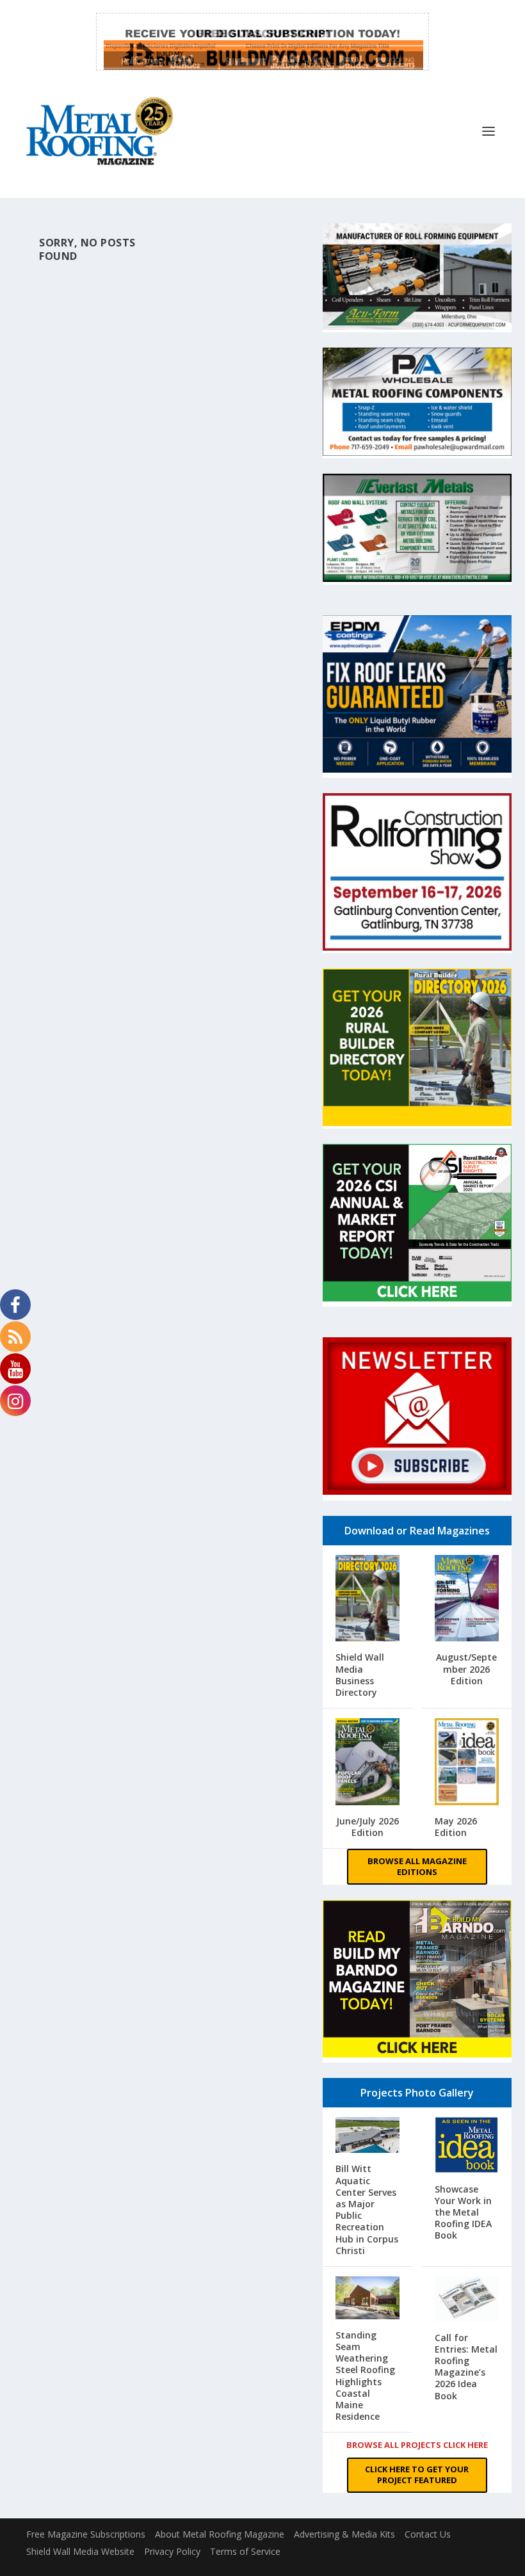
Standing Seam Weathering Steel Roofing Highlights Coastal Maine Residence (365, 2376)
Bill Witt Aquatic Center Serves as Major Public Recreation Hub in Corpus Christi (367, 2209)
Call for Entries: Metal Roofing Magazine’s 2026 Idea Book (466, 2367)
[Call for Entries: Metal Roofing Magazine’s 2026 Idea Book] (467, 2300)
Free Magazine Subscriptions (86, 2534)
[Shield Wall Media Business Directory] (367, 1600)
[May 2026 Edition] (467, 1763)
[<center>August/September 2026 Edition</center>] (467, 1600)
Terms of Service (245, 2551)
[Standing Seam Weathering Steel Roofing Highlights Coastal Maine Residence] (367, 2299)
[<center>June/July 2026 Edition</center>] (367, 1763)
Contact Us (428, 2534)
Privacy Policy (172, 2551)
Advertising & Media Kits (344, 2534)
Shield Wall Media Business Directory (360, 1675)
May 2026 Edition (456, 1827)
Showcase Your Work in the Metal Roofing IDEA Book (463, 2212)
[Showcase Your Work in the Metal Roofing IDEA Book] (467, 2146)
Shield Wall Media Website (80, 2551)
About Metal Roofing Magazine (220, 2534)
